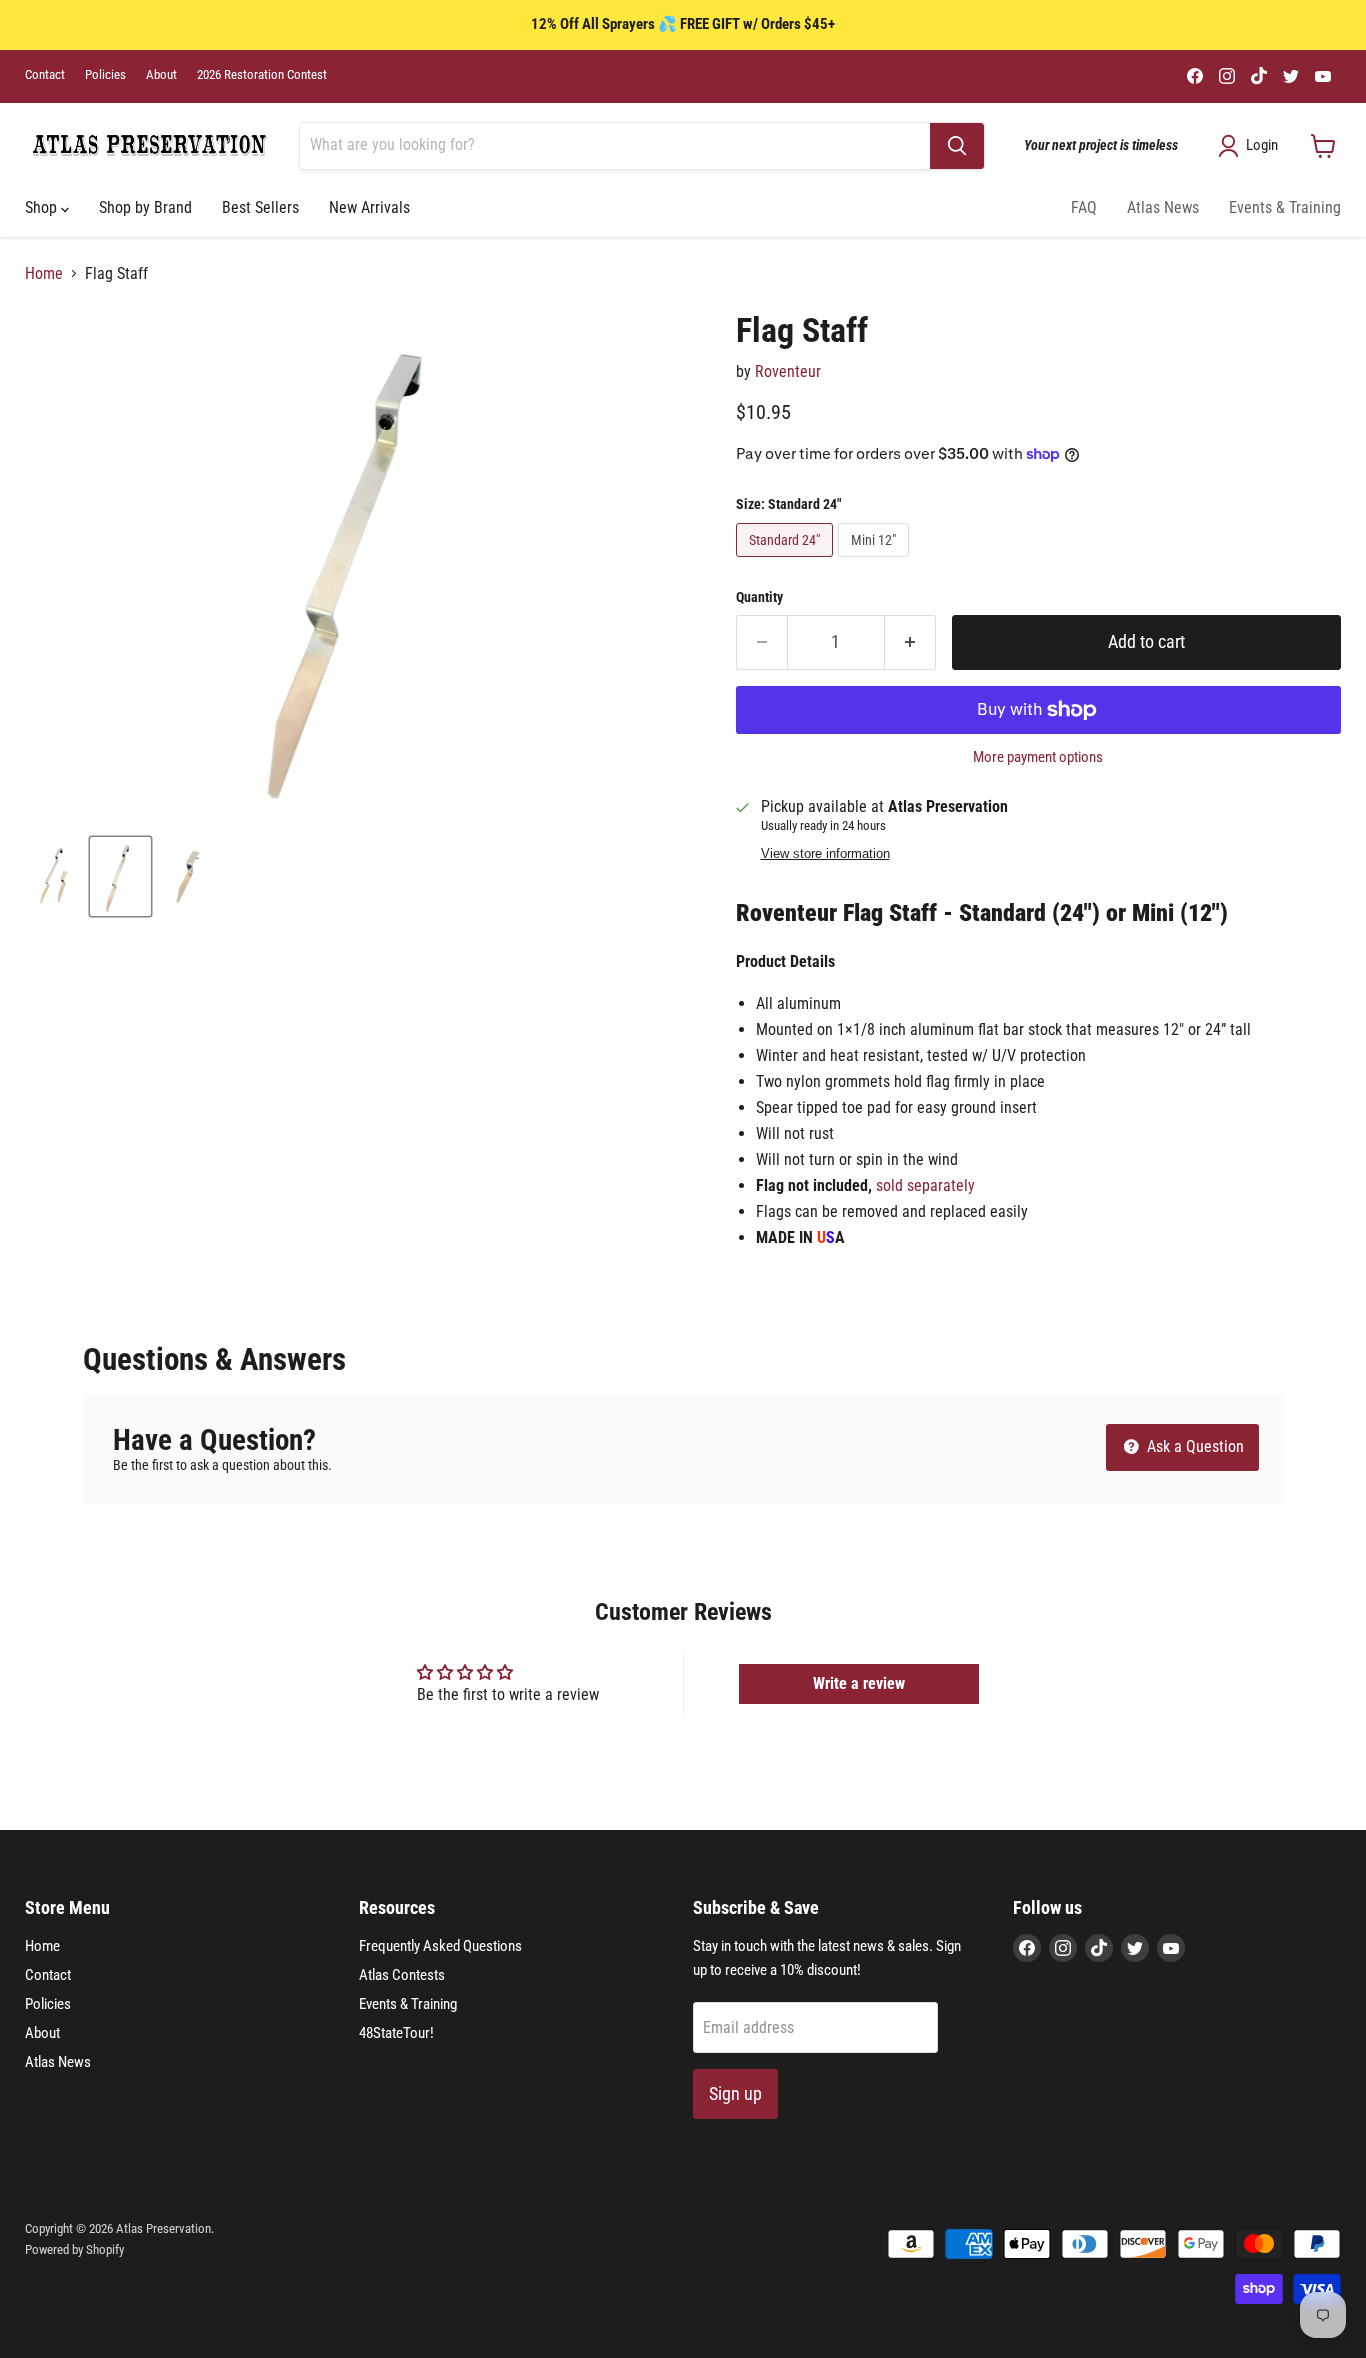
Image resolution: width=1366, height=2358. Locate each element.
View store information (825, 854)
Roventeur (788, 371)
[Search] (957, 146)
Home (44, 274)
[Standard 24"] (787, 561)
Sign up (735, 2093)
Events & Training (1285, 207)
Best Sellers (260, 207)
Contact (45, 75)
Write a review (859, 1683)
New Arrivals (369, 207)
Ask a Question (1193, 1446)
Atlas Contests (402, 1975)
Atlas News (1163, 207)
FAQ (1084, 207)
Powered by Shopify (74, 2249)
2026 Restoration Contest (262, 75)
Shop (43, 207)
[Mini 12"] (876, 561)
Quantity (759, 597)
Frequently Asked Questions (440, 1946)
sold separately (925, 1185)
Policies (105, 75)
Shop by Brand (145, 207)
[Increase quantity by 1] (910, 642)
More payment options (1038, 757)
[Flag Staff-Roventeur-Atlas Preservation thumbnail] (53, 876)
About (161, 75)
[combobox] (615, 146)
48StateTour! (396, 2033)
